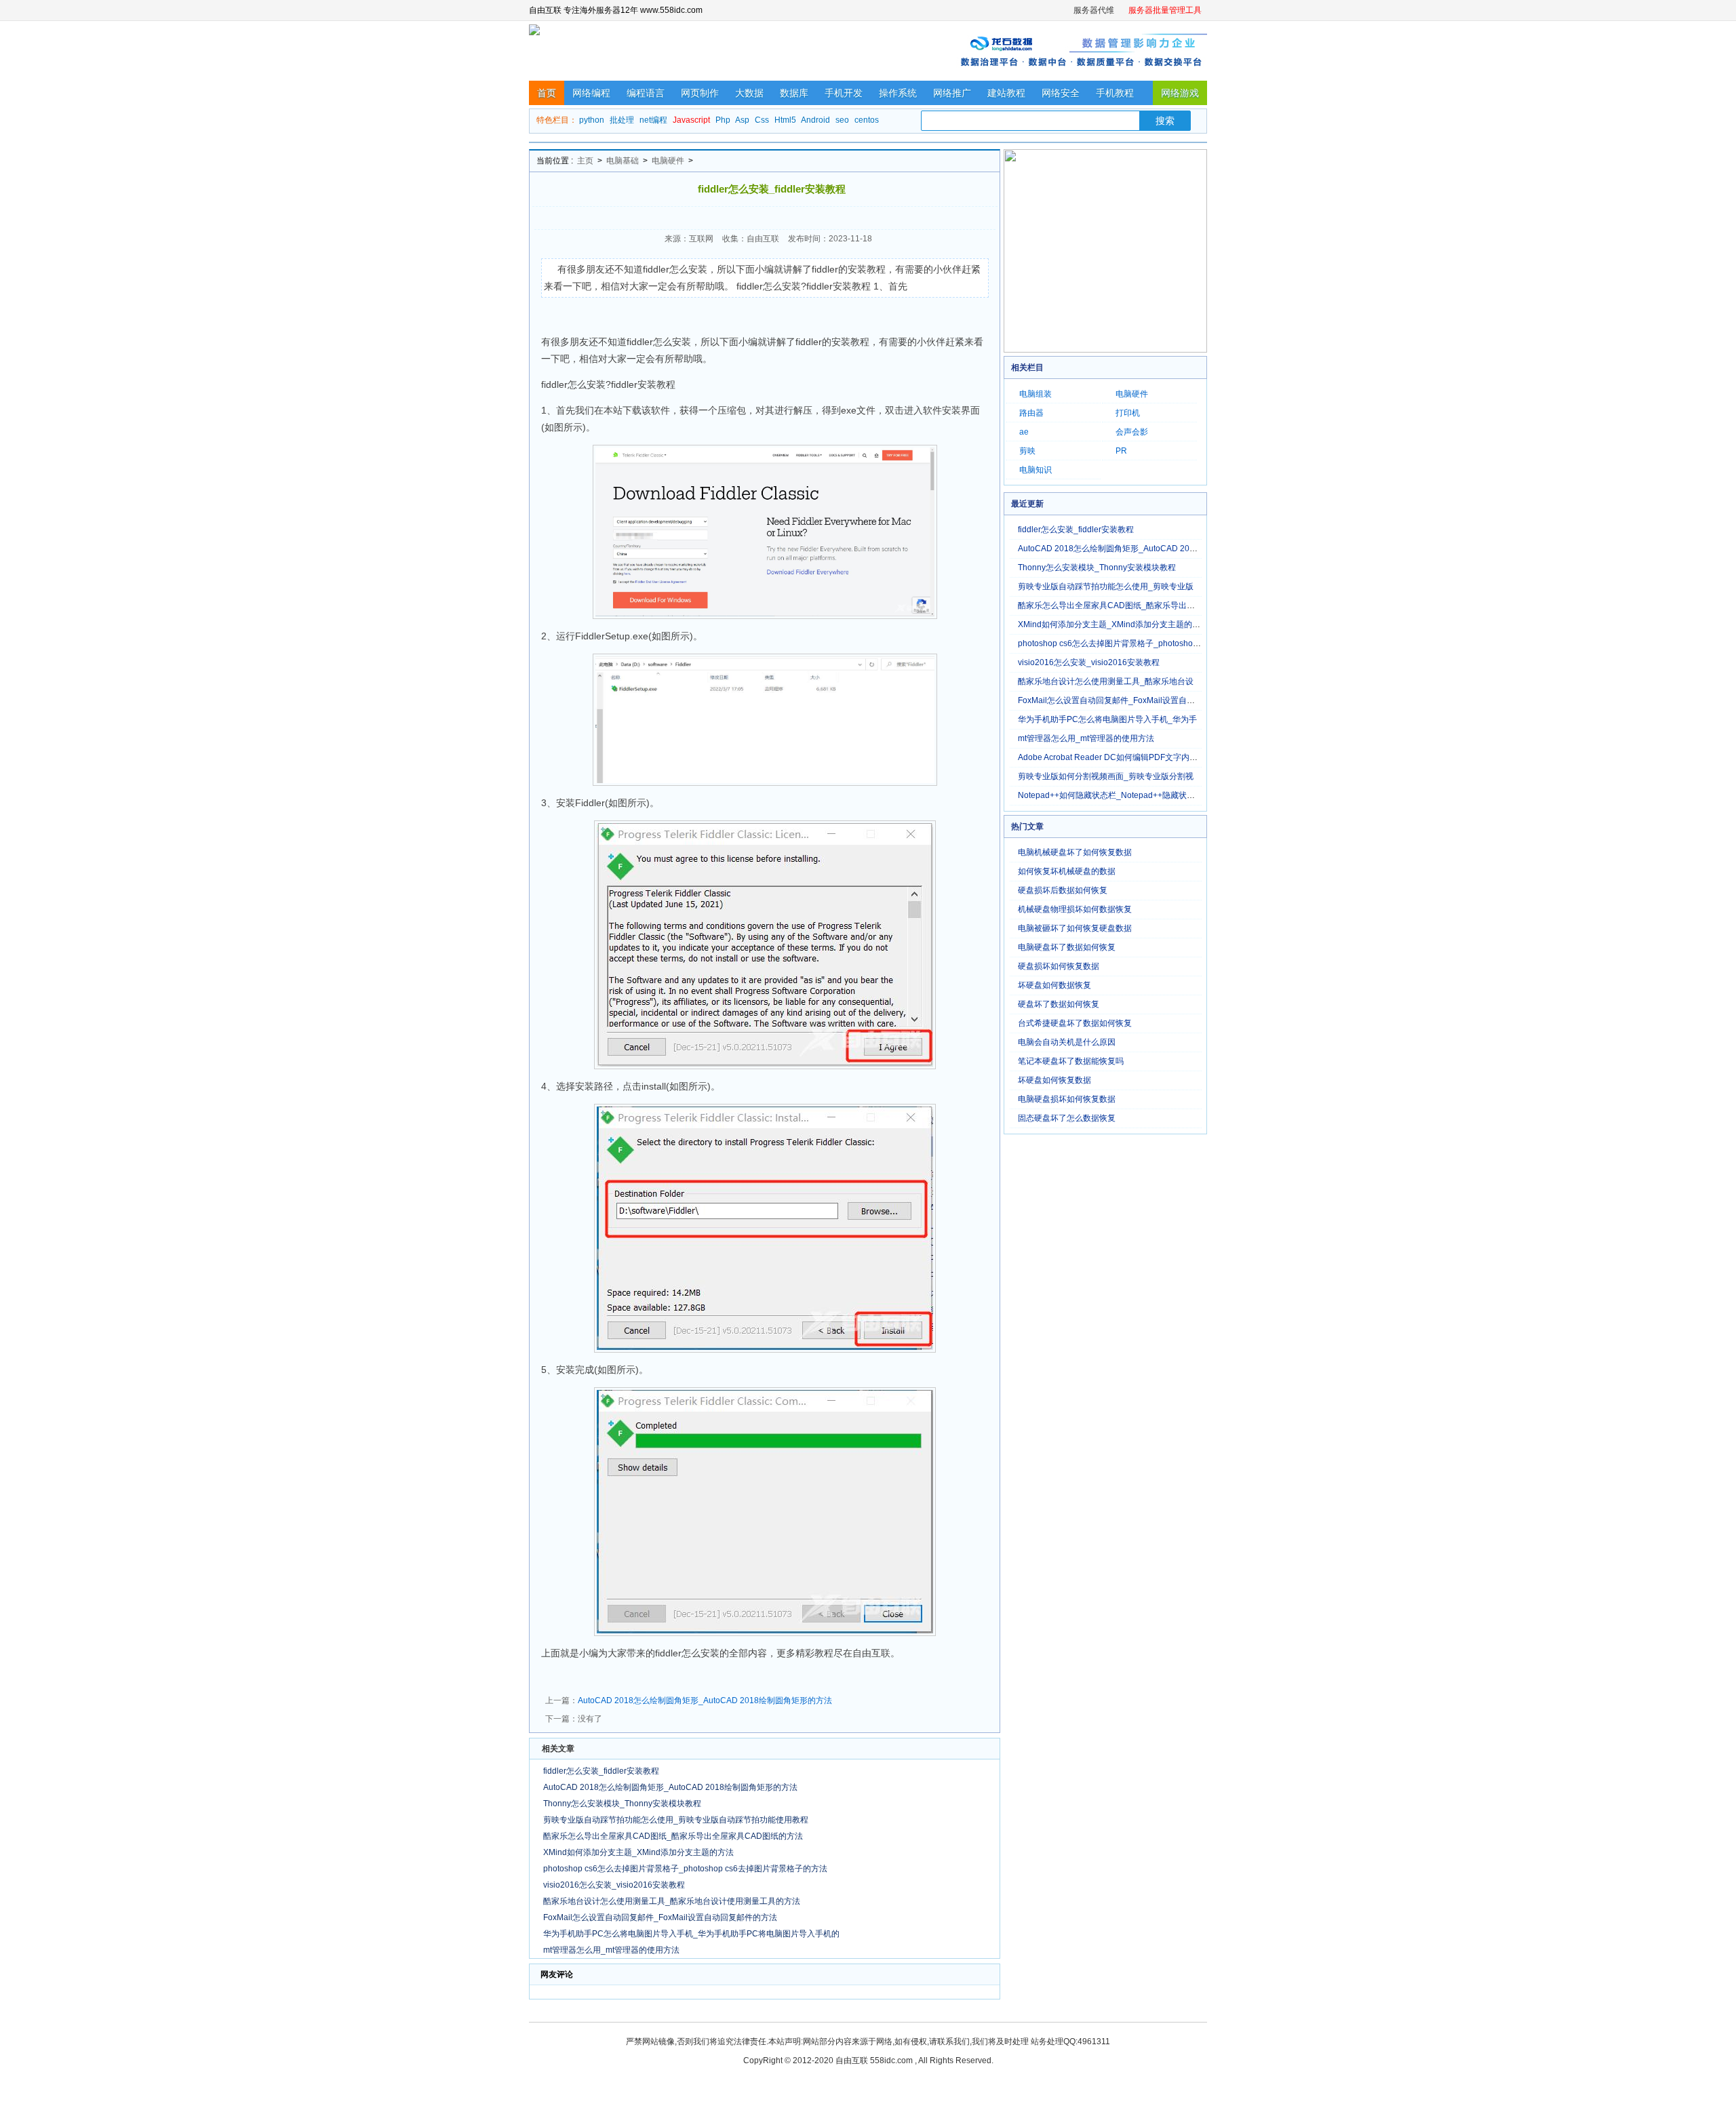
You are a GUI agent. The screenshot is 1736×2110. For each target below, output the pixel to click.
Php (723, 120)
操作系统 (898, 93)
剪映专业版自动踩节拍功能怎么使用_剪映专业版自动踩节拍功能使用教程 (676, 1820)
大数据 (749, 93)
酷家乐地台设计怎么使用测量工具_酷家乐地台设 (1106, 681)
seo (842, 120)
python (592, 120)
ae (1024, 432)
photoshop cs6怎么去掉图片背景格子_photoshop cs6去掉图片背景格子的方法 (685, 1869)
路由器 (1031, 413)
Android (815, 120)
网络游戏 (1180, 93)
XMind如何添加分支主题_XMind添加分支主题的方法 (638, 1852)
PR (1121, 451)
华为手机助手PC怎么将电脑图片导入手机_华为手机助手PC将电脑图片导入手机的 (691, 1934)
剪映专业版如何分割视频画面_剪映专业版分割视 (1106, 776)
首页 (547, 93)
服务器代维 (1094, 10)
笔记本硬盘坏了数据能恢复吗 (1071, 1061)
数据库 (794, 93)
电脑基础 (623, 161)
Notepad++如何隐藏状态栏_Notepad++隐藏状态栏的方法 (1123, 795)
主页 (585, 161)
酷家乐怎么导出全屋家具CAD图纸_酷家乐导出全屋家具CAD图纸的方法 (673, 1836)
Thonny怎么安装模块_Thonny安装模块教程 (622, 1804)
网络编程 (591, 93)
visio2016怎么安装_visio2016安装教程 (614, 1885)
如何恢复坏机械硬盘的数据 (1067, 871)
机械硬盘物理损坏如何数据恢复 (1075, 909)
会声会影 (1132, 432)
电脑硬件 (668, 161)
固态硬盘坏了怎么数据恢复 (1067, 1118)
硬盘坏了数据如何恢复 (1059, 1004)
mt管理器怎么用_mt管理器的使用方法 (611, 1950)
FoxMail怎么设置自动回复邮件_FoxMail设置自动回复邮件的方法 (660, 1917)
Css (762, 120)
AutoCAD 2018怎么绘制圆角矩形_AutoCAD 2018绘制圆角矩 (1129, 549)
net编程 (653, 120)
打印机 (1128, 413)
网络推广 (952, 93)
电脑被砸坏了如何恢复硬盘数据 (1075, 928)
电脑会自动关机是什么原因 (1067, 1042)
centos (867, 120)
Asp (742, 120)
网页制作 (700, 93)
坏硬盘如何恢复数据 (1054, 1080)
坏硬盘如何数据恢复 (1054, 985)
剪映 (1027, 451)
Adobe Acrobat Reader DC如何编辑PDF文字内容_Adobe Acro (1131, 757)
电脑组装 (1035, 394)
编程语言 (646, 93)
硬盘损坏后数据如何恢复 (1063, 890)
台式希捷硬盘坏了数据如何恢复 (1075, 1023)
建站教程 (1006, 93)
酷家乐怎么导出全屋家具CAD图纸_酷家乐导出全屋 (1110, 605)
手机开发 (844, 93)
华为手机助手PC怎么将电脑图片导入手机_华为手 (1107, 719)
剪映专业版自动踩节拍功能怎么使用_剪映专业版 (1106, 586)
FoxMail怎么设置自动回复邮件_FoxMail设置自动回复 (1114, 700)
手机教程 (1115, 93)
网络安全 (1061, 93)
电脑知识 (1035, 470)
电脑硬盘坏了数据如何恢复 (1067, 947)
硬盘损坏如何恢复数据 (1059, 966)
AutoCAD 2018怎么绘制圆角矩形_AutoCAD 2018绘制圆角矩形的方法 (705, 1700)
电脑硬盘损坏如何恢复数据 (1067, 1099)
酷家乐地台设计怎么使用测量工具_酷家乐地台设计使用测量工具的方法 (672, 1901)
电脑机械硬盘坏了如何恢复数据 (1075, 852)
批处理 (622, 120)
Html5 (785, 120)
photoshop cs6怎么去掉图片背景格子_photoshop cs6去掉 (1123, 643)
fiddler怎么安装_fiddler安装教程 (601, 1771)
